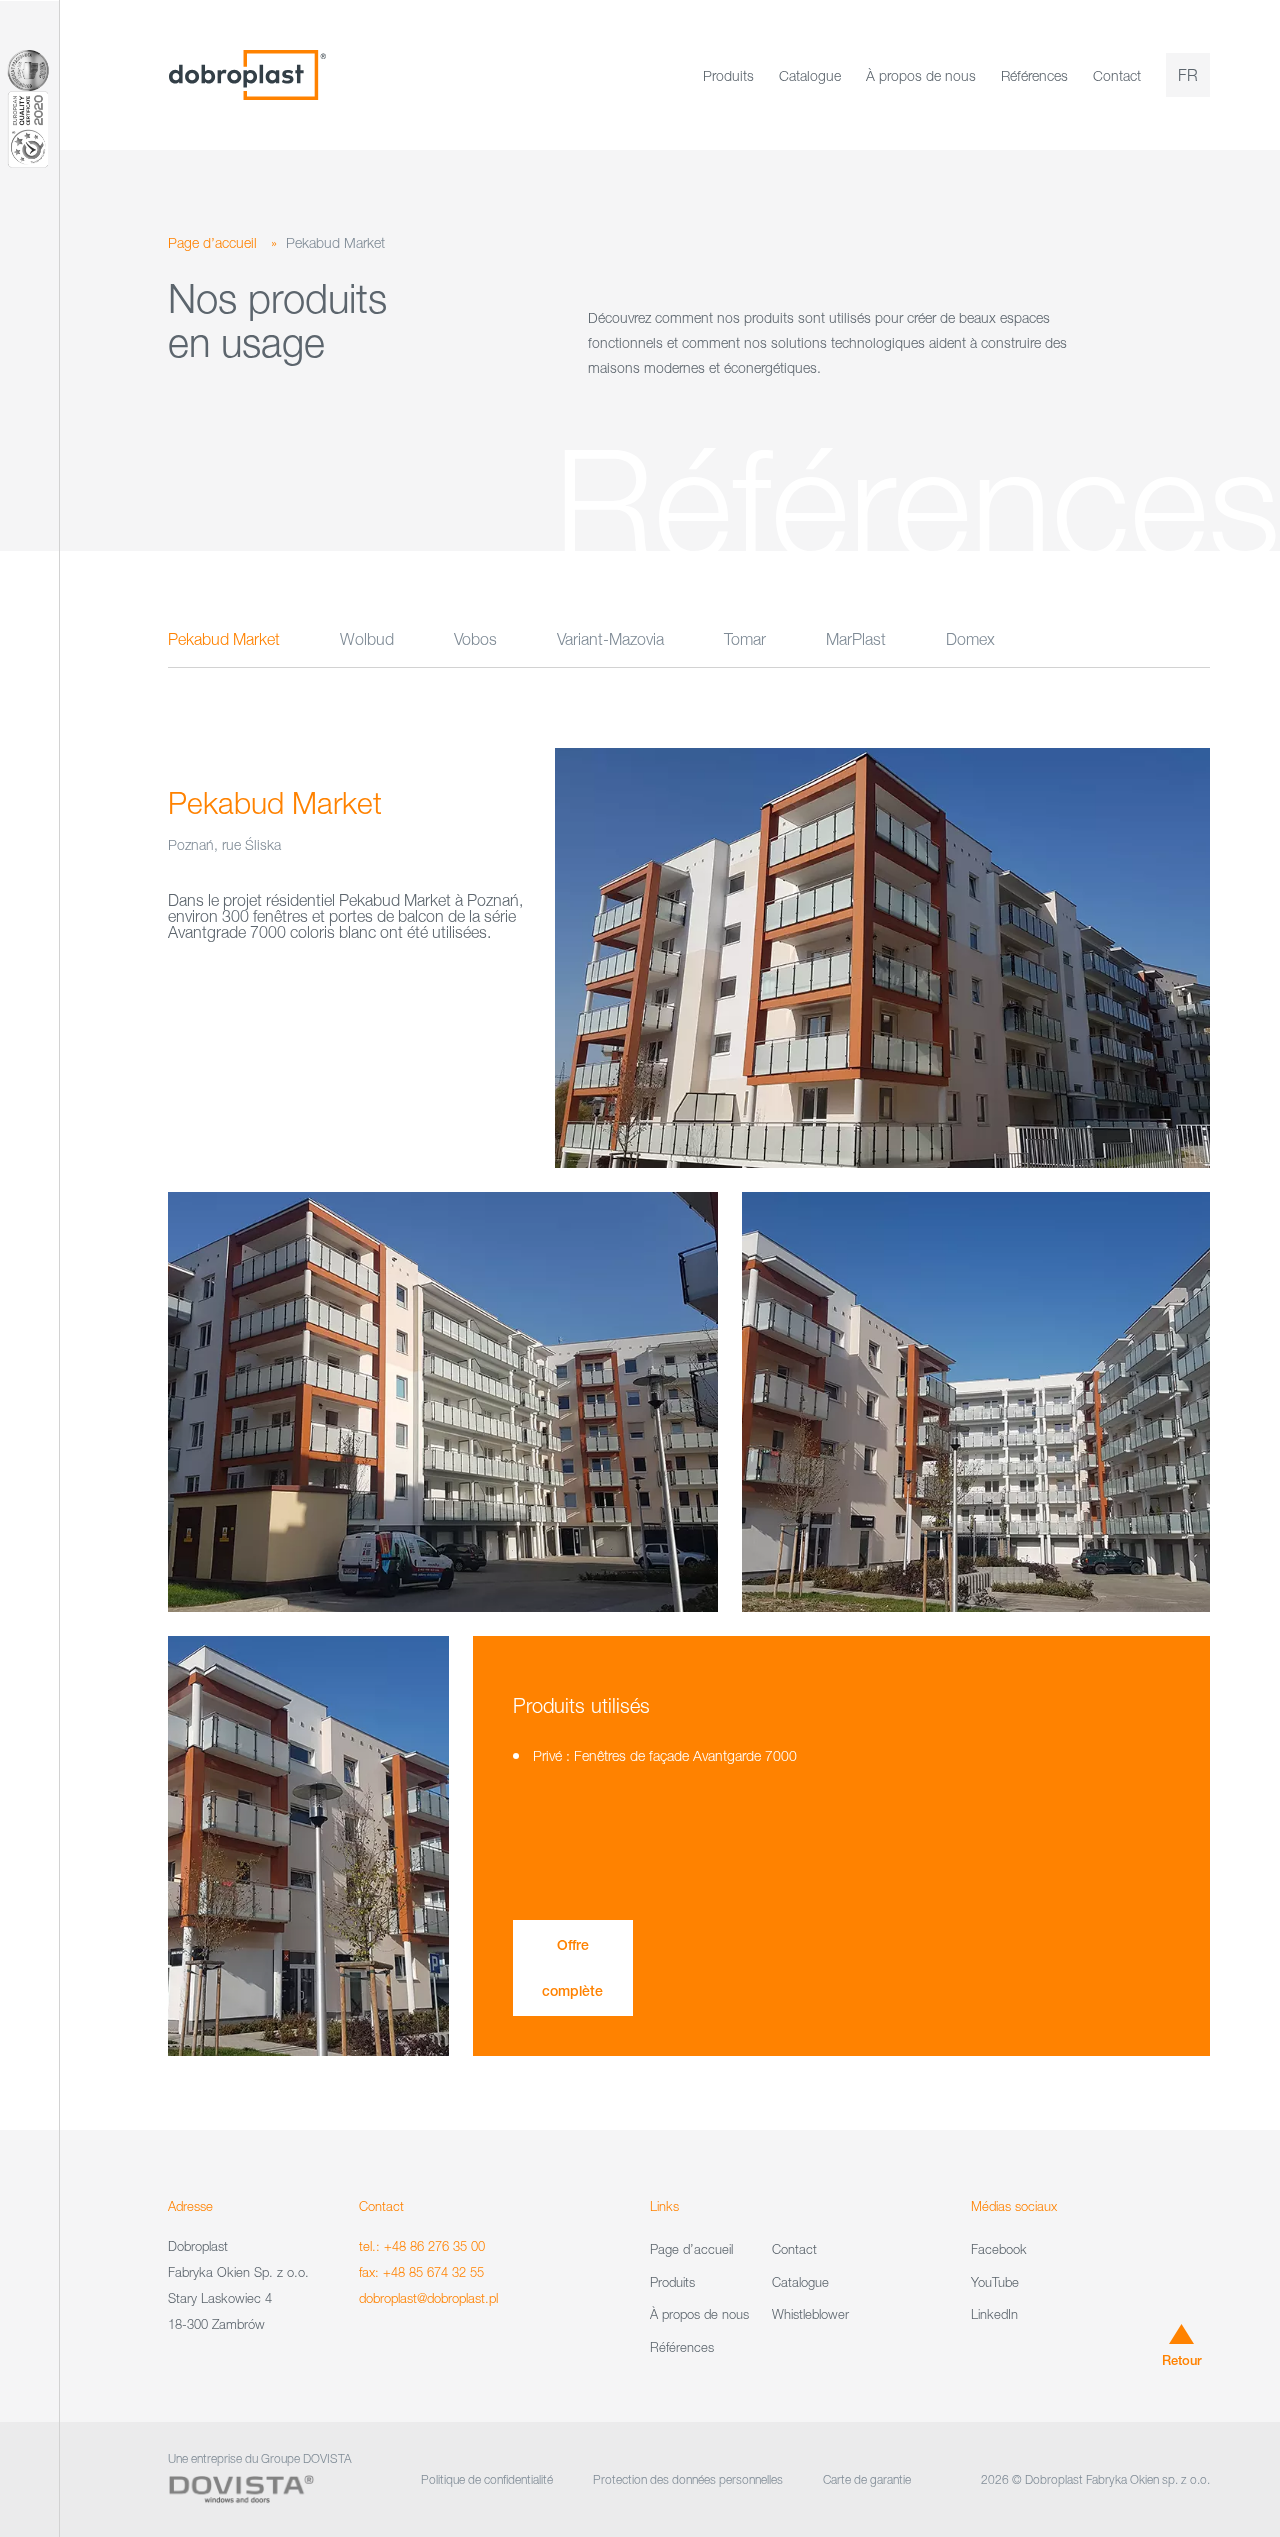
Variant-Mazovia (610, 639)
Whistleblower (810, 2314)
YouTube (995, 2282)
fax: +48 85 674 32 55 (421, 2272)
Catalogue (810, 75)
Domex (970, 639)
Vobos (475, 639)
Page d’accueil (212, 242)
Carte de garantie (867, 2479)
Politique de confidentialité (487, 2479)
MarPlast (856, 639)
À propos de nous (921, 75)
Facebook (999, 2249)
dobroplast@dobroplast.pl (428, 2298)
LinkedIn (994, 2314)
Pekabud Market (224, 639)
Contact (1117, 75)
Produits (728, 75)
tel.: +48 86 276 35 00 (422, 2246)
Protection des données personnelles (688, 2479)
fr (1188, 75)
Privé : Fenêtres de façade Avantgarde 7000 (665, 1755)
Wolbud (367, 639)
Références (1034, 75)
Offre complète (572, 1968)
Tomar (745, 639)
